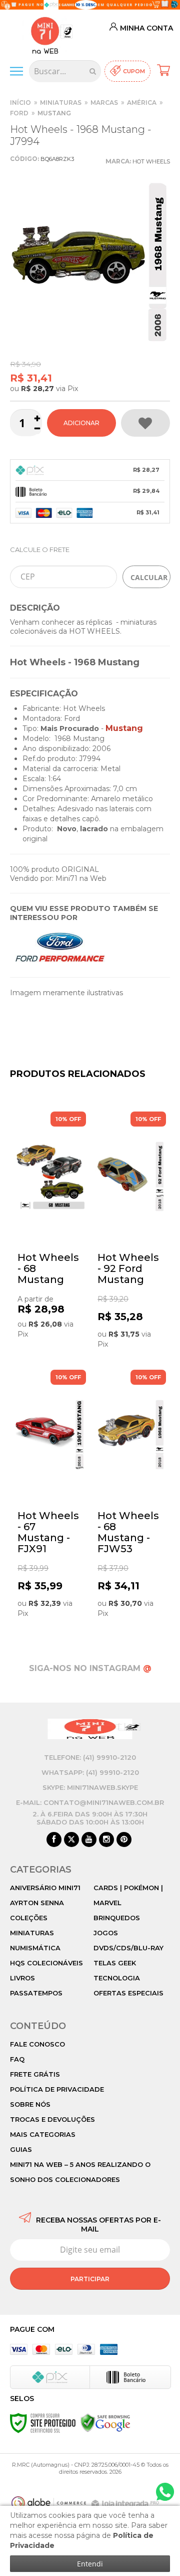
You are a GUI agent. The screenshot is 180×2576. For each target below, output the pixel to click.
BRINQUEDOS (117, 1918)
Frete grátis (35, 2074)
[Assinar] (90, 2279)
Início (20, 103)
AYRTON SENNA (37, 1903)
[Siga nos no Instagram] (106, 1840)
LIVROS (22, 1978)
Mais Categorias (43, 2134)
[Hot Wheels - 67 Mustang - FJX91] (50, 1495)
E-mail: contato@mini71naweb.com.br (90, 1802)
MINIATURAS (61, 103)
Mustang (54, 113)
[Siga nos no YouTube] (89, 1840)
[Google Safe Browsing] (105, 2423)
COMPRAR (81, 423)
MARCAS (104, 103)
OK (146, 577)
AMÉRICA (142, 103)
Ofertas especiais (128, 1993)
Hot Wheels (151, 161)
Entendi (90, 2564)
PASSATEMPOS (36, 1993)
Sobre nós (30, 2104)
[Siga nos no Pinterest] (124, 1840)
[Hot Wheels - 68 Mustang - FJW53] (130, 1495)
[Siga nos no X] (71, 1840)
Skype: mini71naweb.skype (90, 1787)
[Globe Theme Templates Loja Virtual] (49, 2503)
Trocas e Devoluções (52, 2119)
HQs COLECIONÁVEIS (46, 1963)
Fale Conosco (37, 2044)
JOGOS (106, 1933)
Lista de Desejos (145, 423)
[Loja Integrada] (126, 2504)
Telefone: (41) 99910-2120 (90, 1757)
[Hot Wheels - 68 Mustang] (50, 1233)
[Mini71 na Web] (45, 34)
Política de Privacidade (57, 2089)
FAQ (17, 2059)
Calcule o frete (40, 549)
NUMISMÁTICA (35, 1948)
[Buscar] (93, 71)
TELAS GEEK (115, 1963)
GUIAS (21, 2149)
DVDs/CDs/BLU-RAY (128, 1948)
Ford (19, 113)
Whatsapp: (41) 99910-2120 (90, 1772)
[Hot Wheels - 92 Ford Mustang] (130, 1233)
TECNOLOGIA (117, 1978)
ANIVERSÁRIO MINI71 (45, 1888)
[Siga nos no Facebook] (54, 1840)
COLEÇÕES (29, 1918)
